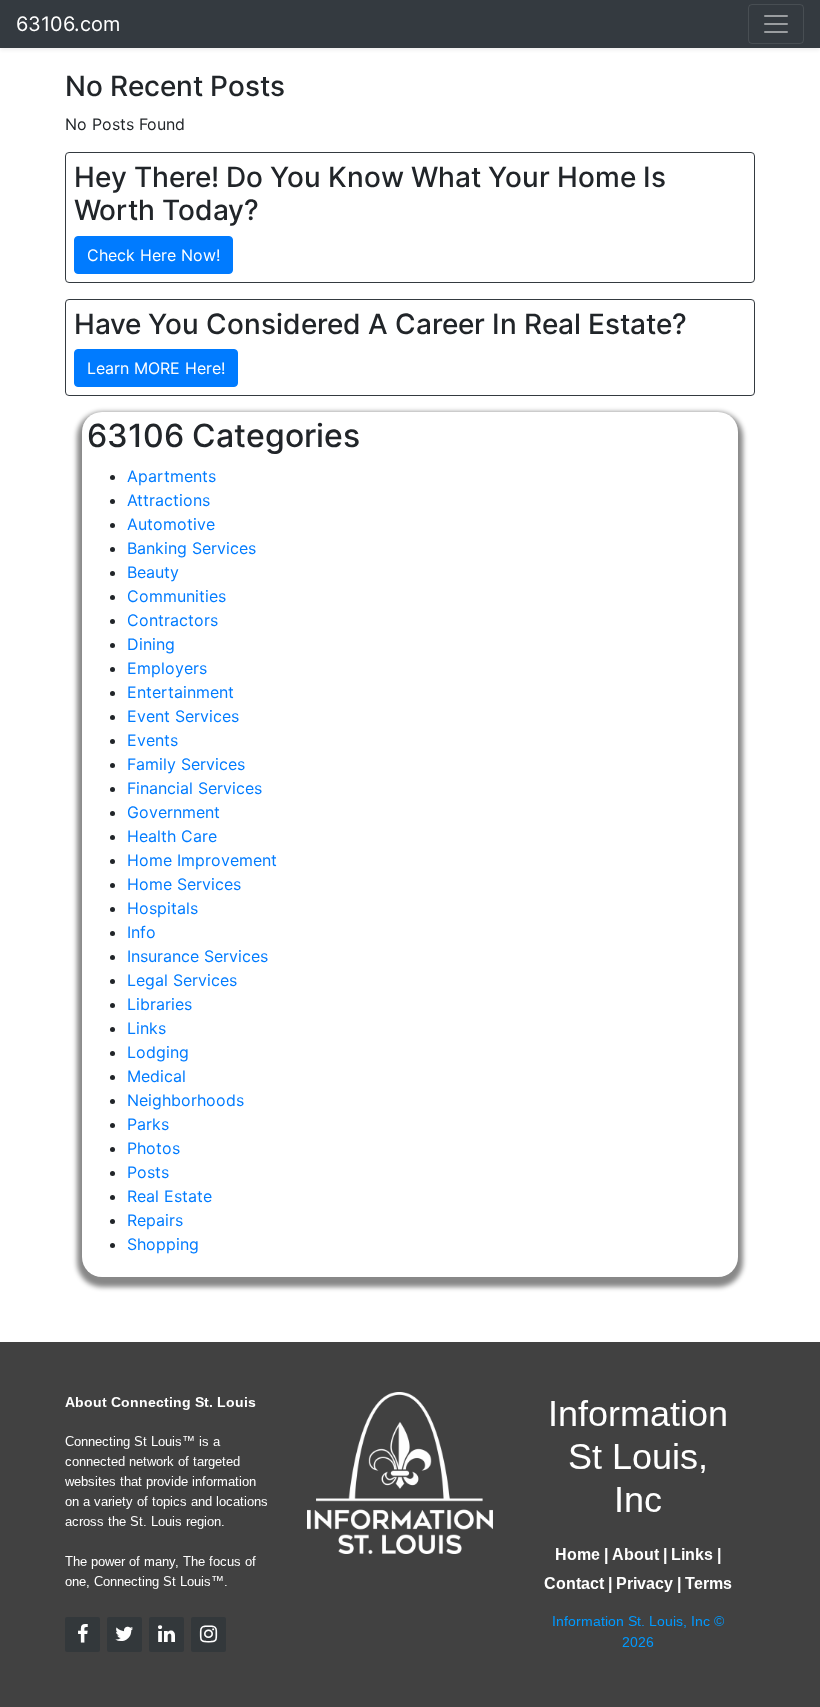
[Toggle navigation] (776, 24)
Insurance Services (197, 956)
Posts (148, 1172)
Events (152, 740)
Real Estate (169, 1196)
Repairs (155, 1220)
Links (146, 1028)
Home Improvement (202, 860)
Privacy (644, 1583)
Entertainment (180, 692)
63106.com (68, 24)
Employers (167, 668)
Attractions (168, 500)
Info (141, 932)
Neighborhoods (185, 1100)
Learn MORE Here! (156, 368)
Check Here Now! (153, 255)
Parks (148, 1124)
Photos (153, 1148)
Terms (708, 1583)
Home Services (184, 884)
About (635, 1554)
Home (577, 1554)
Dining (151, 644)
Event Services (183, 716)
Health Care (172, 836)
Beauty (153, 572)
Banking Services (191, 548)
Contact (574, 1583)
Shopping (163, 1244)
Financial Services (194, 788)
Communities (176, 596)
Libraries (159, 1004)
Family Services (186, 764)
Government (173, 812)
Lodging (158, 1052)
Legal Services (182, 980)
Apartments (171, 476)
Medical (156, 1076)
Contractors (172, 620)
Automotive (171, 524)
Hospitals (162, 908)
